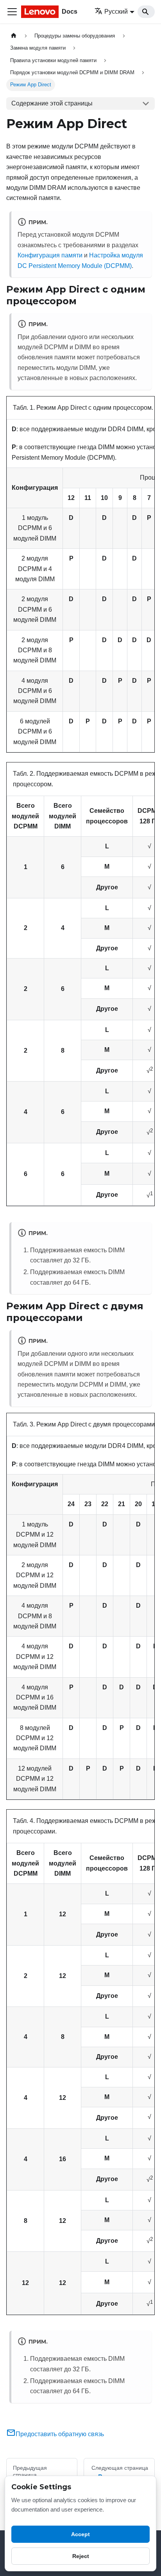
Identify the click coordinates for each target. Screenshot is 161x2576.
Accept (80, 2534)
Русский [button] (116, 12)
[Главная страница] (14, 36)
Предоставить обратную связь (60, 2434)
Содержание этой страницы (52, 103)
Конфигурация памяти (50, 255)
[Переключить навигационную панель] (12, 12)
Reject (81, 2556)
